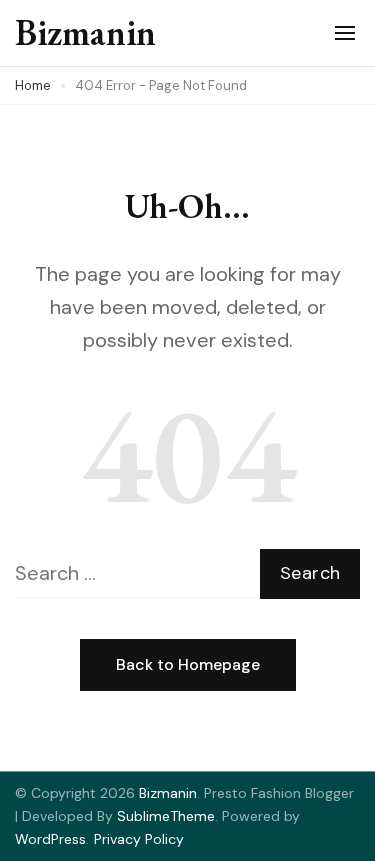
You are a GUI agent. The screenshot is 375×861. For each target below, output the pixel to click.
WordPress (50, 839)
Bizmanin (85, 32)
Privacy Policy (139, 839)
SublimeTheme (166, 816)
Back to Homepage (188, 664)
